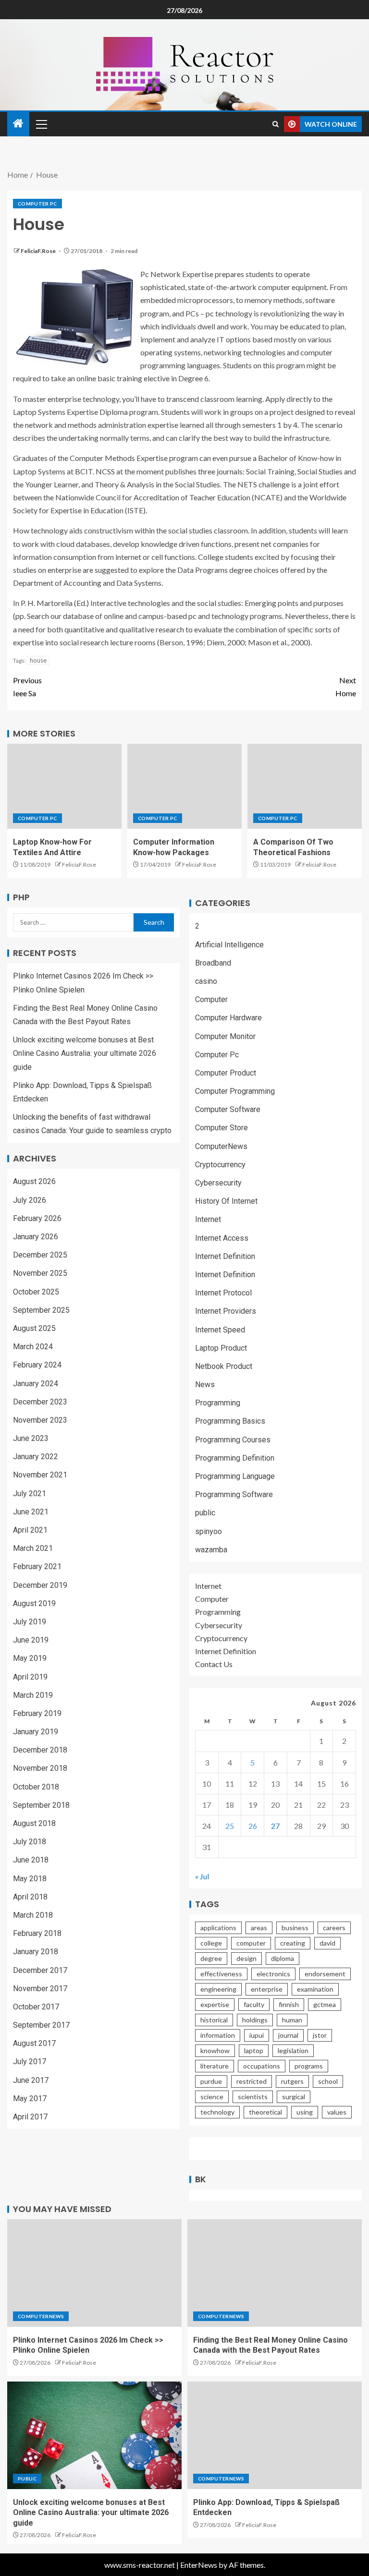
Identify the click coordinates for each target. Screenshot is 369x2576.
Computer (211, 999)
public (205, 1513)
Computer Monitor (225, 1036)
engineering (218, 1989)
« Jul (202, 1876)
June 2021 (31, 1512)
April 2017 (30, 2117)
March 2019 (33, 1695)
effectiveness (221, 1974)
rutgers (292, 2081)
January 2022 (36, 1457)
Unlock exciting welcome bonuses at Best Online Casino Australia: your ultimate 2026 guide (85, 1053)
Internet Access (222, 1238)
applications (218, 1928)
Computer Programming (235, 1091)
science (212, 2097)
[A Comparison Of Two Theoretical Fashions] (305, 786)
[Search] (276, 124)
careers (334, 1928)
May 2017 (30, 2098)
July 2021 (30, 1494)
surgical (294, 2097)
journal (288, 2035)
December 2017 (40, 1970)
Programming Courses (233, 1440)
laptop (254, 2050)
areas (259, 1928)
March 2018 (33, 1915)
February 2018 (37, 1933)
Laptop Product (221, 1348)
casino (206, 981)
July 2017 (30, 2062)
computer (251, 1943)
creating (293, 1943)
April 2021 (30, 1530)
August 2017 (34, 2043)
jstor (320, 2035)
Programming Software (234, 1494)
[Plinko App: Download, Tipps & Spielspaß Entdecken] (275, 2435)
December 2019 (40, 1585)
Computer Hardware (228, 1018)
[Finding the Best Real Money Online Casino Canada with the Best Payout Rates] (275, 2273)
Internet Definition (225, 1256)
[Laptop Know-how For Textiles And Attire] (64, 786)
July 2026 (30, 1200)
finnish (289, 2004)
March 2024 (33, 1347)
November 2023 (40, 1420)
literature (215, 2066)
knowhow (215, 2050)
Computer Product (226, 1073)
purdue (211, 2081)
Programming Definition (235, 1458)
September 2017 (41, 2025)
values (337, 2112)
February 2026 (37, 1218)
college (211, 1943)
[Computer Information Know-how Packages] (184, 786)
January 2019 (36, 1732)
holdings (255, 2020)
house (38, 660)
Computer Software (228, 1109)
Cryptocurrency (220, 1165)
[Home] (18, 124)
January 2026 (36, 1237)
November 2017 (40, 1989)
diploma (283, 1958)
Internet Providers (226, 1311)
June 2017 (31, 2080)
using (305, 2112)
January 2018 (36, 1952)
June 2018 (31, 1860)
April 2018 (30, 1897)
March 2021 (33, 1548)
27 (275, 1826)
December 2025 (40, 1255)
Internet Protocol (223, 1293)
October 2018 (36, 1787)
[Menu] (41, 124)
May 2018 (30, 1879)
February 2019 (37, 1713)
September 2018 (41, 1805)
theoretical (265, 2112)
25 (230, 1826)
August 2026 (34, 1181)
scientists (253, 2097)
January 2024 (36, 1384)
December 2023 (40, 1402)
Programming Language (235, 1476)
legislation (293, 2050)
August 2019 (34, 1603)
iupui (257, 2035)
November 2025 (40, 1273)
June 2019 (31, 1640)
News (205, 1385)
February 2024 (37, 1365)
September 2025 (41, 1310)
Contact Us (214, 1664)
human (292, 2020)
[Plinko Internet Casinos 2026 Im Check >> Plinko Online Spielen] (94, 2273)
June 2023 (31, 1438)
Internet (208, 1219)
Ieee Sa (27, 687)
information (218, 2035)
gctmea (325, 2004)
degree (211, 1958)
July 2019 (30, 1622)
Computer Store (221, 1128)
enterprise (267, 1989)
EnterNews (199, 2565)
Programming (218, 1403)
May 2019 (30, 1658)
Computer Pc (37, 204)
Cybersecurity (218, 1183)
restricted (252, 2081)
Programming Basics (230, 1421)
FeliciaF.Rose (39, 251)
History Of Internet (226, 1201)
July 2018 (30, 1842)
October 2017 (36, 2007)
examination (315, 1989)
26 (253, 1826)
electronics (273, 1974)
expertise (215, 2004)
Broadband (213, 963)
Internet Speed (220, 1330)
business (295, 1928)
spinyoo (209, 1531)
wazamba (211, 1550)
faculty (254, 2004)
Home (346, 687)
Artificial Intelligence (229, 945)
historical (214, 2020)
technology (217, 2112)
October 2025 (36, 1292)
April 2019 (30, 1677)
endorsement (325, 1974)
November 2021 (40, 1475)
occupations (262, 2066)
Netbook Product (224, 1366)
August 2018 (34, 1823)
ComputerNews (221, 1146)
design (246, 1958)
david (327, 1943)
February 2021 (37, 1566)
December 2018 (40, 1750)
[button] (41, 124)
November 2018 (40, 1768)
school (328, 2081)
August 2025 (34, 1328)
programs (309, 2066)
